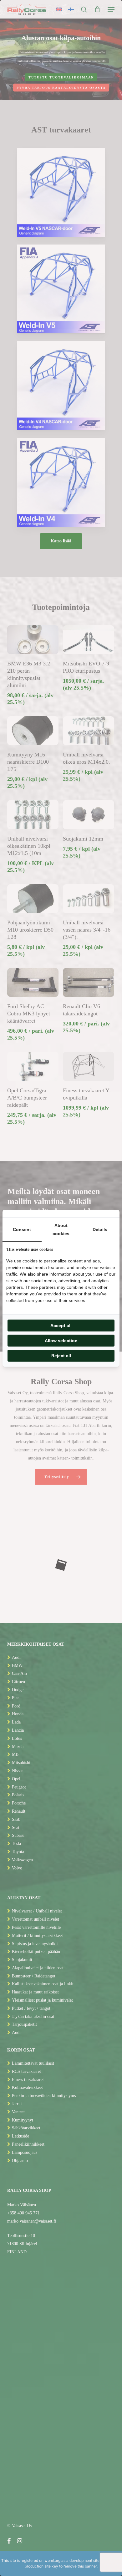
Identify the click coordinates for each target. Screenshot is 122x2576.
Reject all (61, 1356)
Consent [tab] (22, 1229)
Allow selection (61, 1341)
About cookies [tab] (61, 1229)
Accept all (61, 1326)
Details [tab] (100, 1229)
